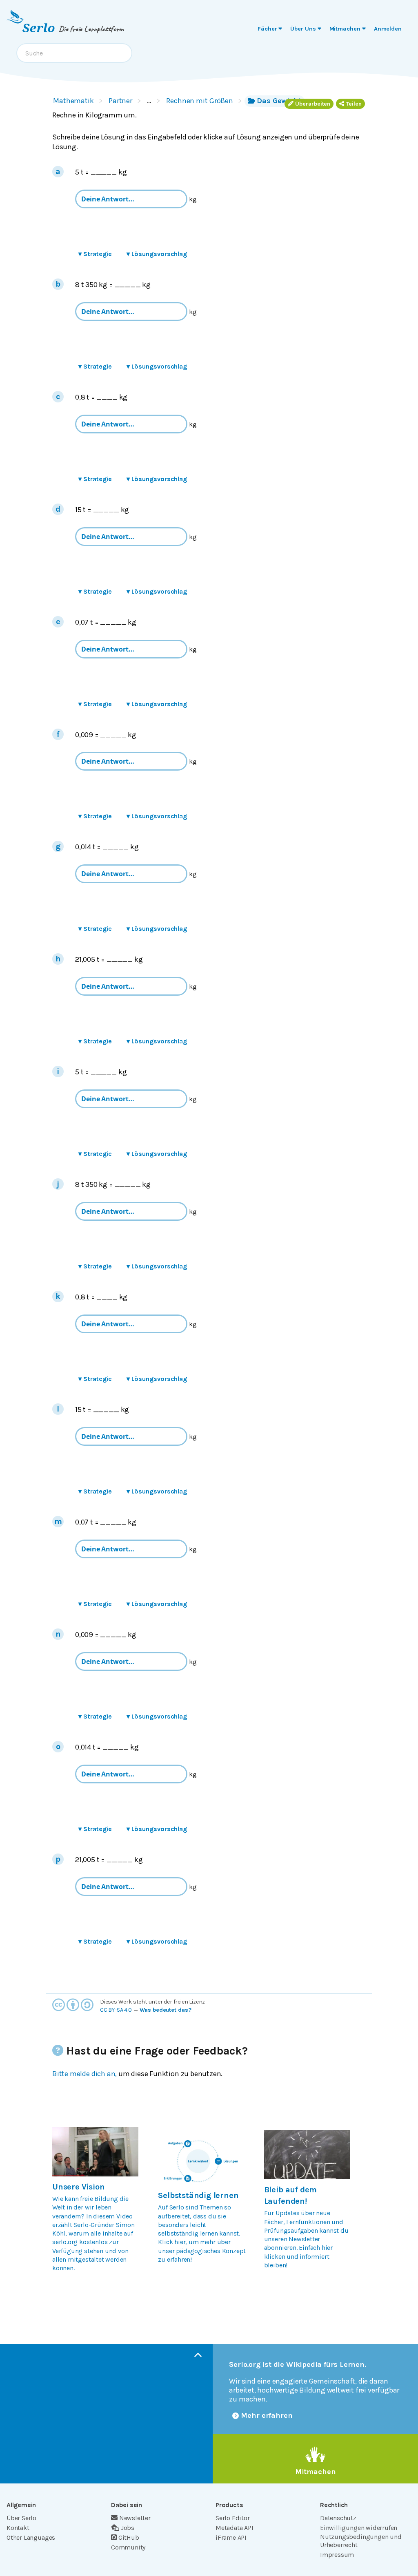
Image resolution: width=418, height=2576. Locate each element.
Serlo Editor (233, 2518)
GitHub (129, 2537)
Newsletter (135, 2518)
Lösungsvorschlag (157, 254)
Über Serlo (21, 2518)
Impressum (337, 2555)
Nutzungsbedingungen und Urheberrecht (361, 2541)
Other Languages (31, 2537)
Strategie (95, 254)
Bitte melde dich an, (84, 2074)
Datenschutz (338, 2518)
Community (128, 2547)
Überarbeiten (313, 104)
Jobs (128, 2528)
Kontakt (18, 2528)
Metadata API (235, 2528)
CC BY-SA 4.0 (116, 2010)
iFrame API (231, 2537)
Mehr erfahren (267, 2415)
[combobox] (74, 53)
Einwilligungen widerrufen (359, 2528)
